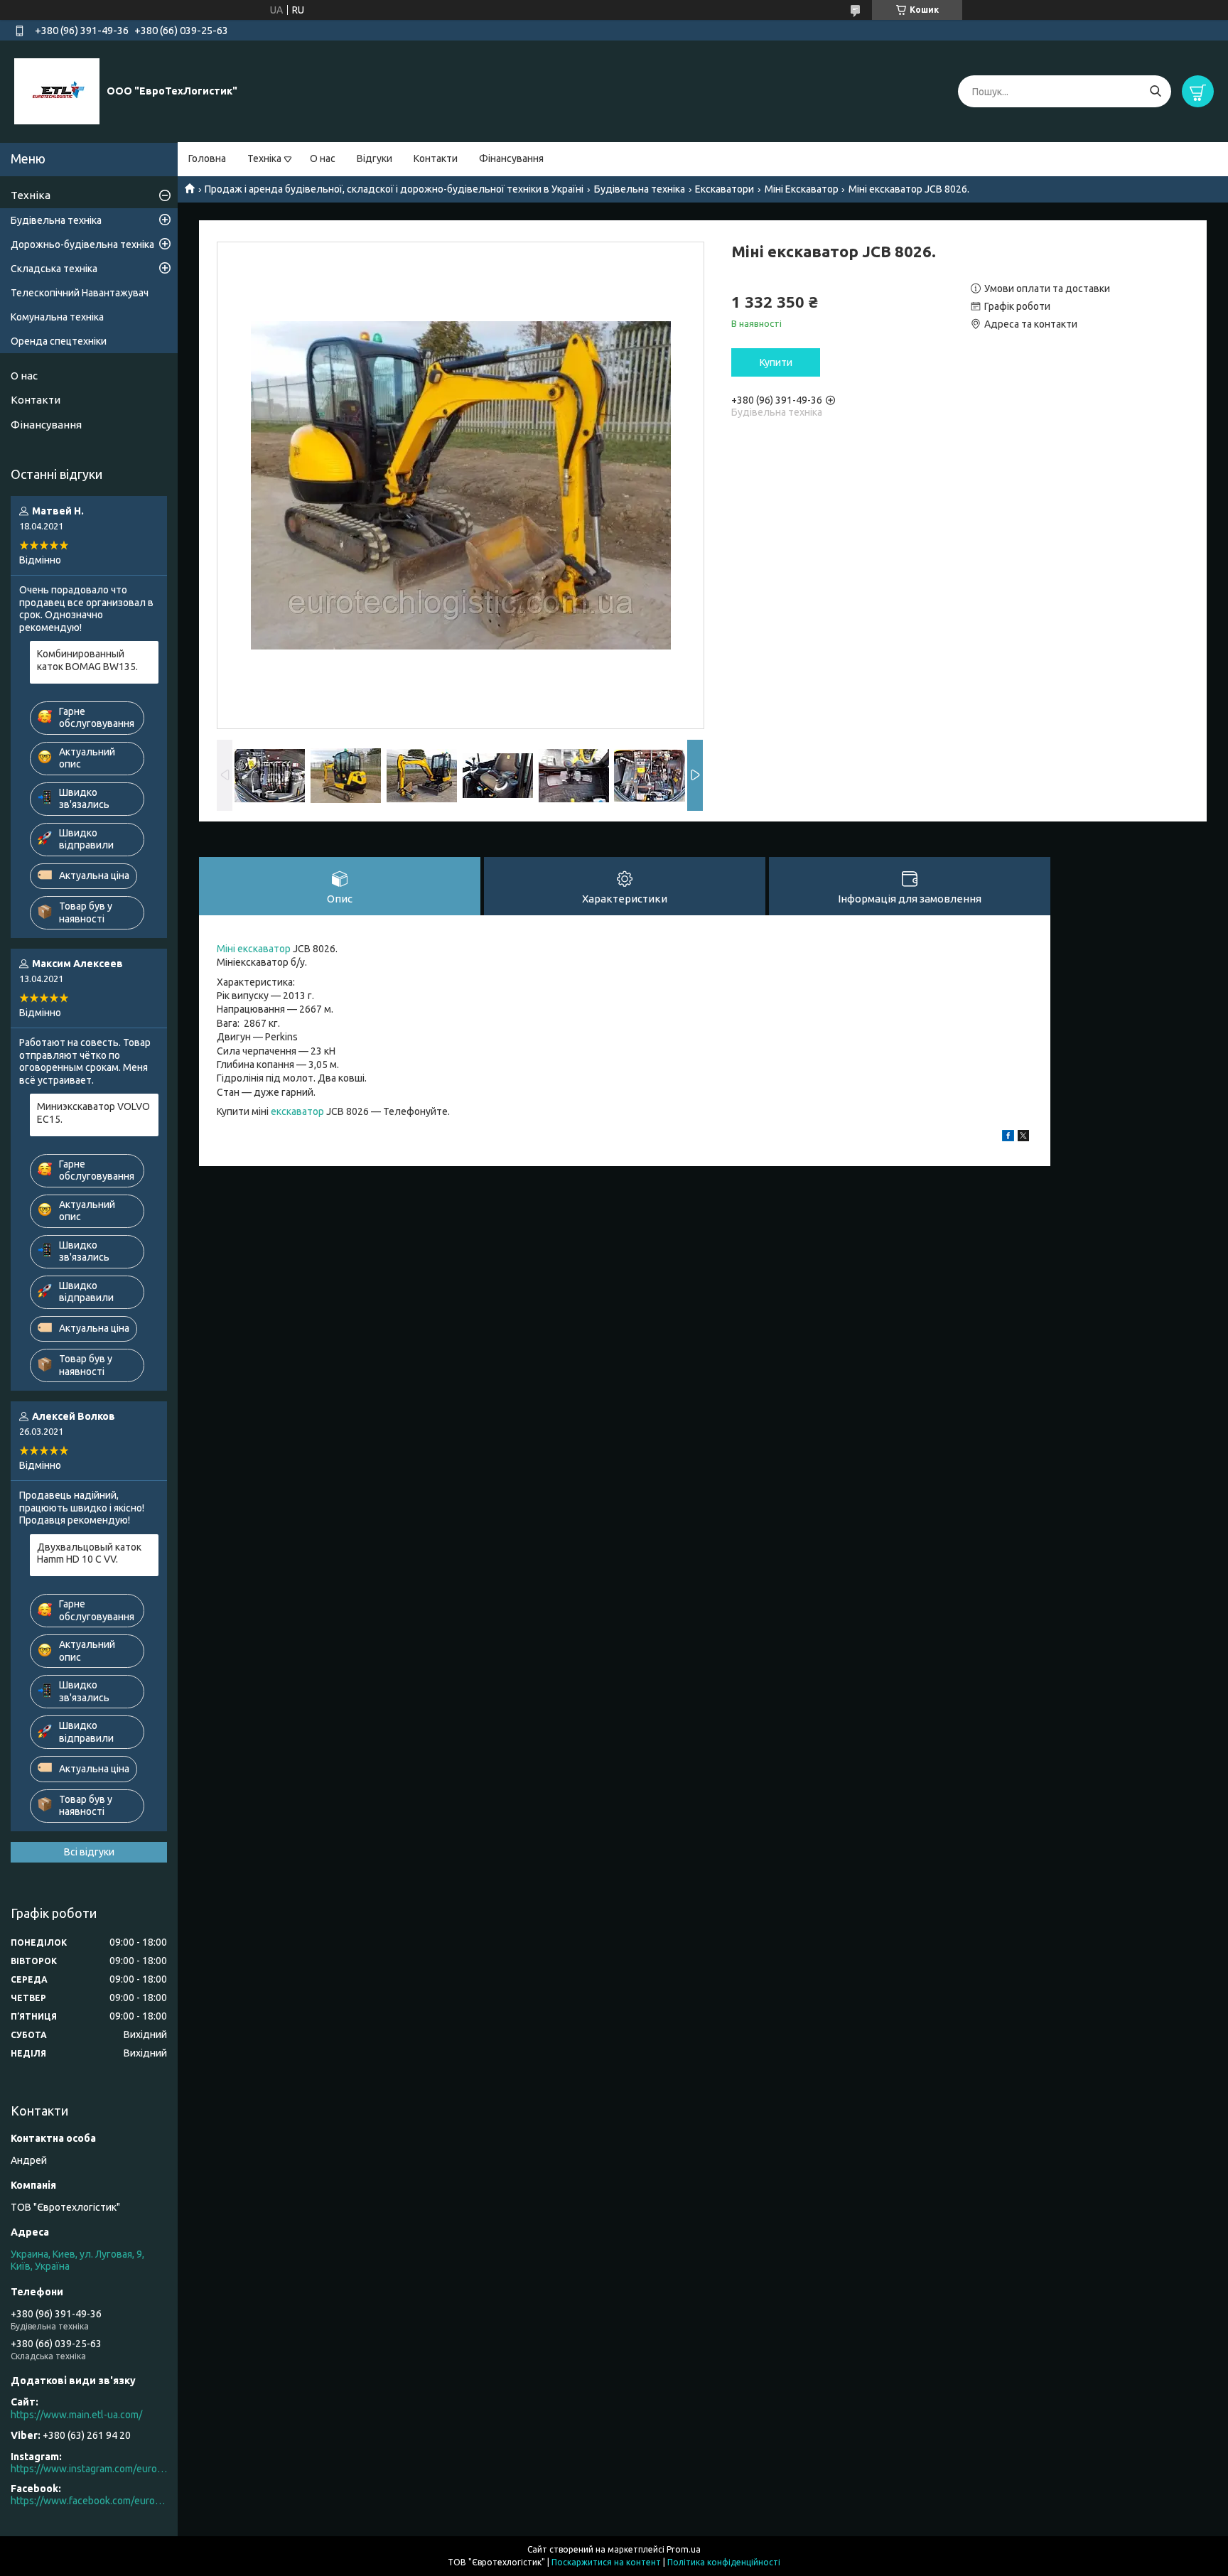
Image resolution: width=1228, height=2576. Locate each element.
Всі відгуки (89, 1852)
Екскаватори (725, 189)
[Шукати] (1155, 91)
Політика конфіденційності (724, 2562)
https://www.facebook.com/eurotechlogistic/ (89, 2501)
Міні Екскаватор (802, 189)
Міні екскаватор (254, 949)
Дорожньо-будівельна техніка (82, 244)
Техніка (264, 158)
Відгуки (375, 158)
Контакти (436, 158)
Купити (776, 362)
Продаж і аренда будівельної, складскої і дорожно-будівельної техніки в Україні (394, 189)
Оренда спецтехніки (59, 341)
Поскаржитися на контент (606, 2562)
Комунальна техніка (57, 317)
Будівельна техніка (640, 189)
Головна (207, 158)
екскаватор (297, 1111)
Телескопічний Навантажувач (80, 293)
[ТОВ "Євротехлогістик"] (57, 91)
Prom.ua (684, 2549)
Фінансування (511, 158)
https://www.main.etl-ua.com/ (76, 2415)
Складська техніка (54, 269)
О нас (323, 158)
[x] (1023, 1138)
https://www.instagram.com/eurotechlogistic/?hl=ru (89, 2469)
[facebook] (1008, 1138)
